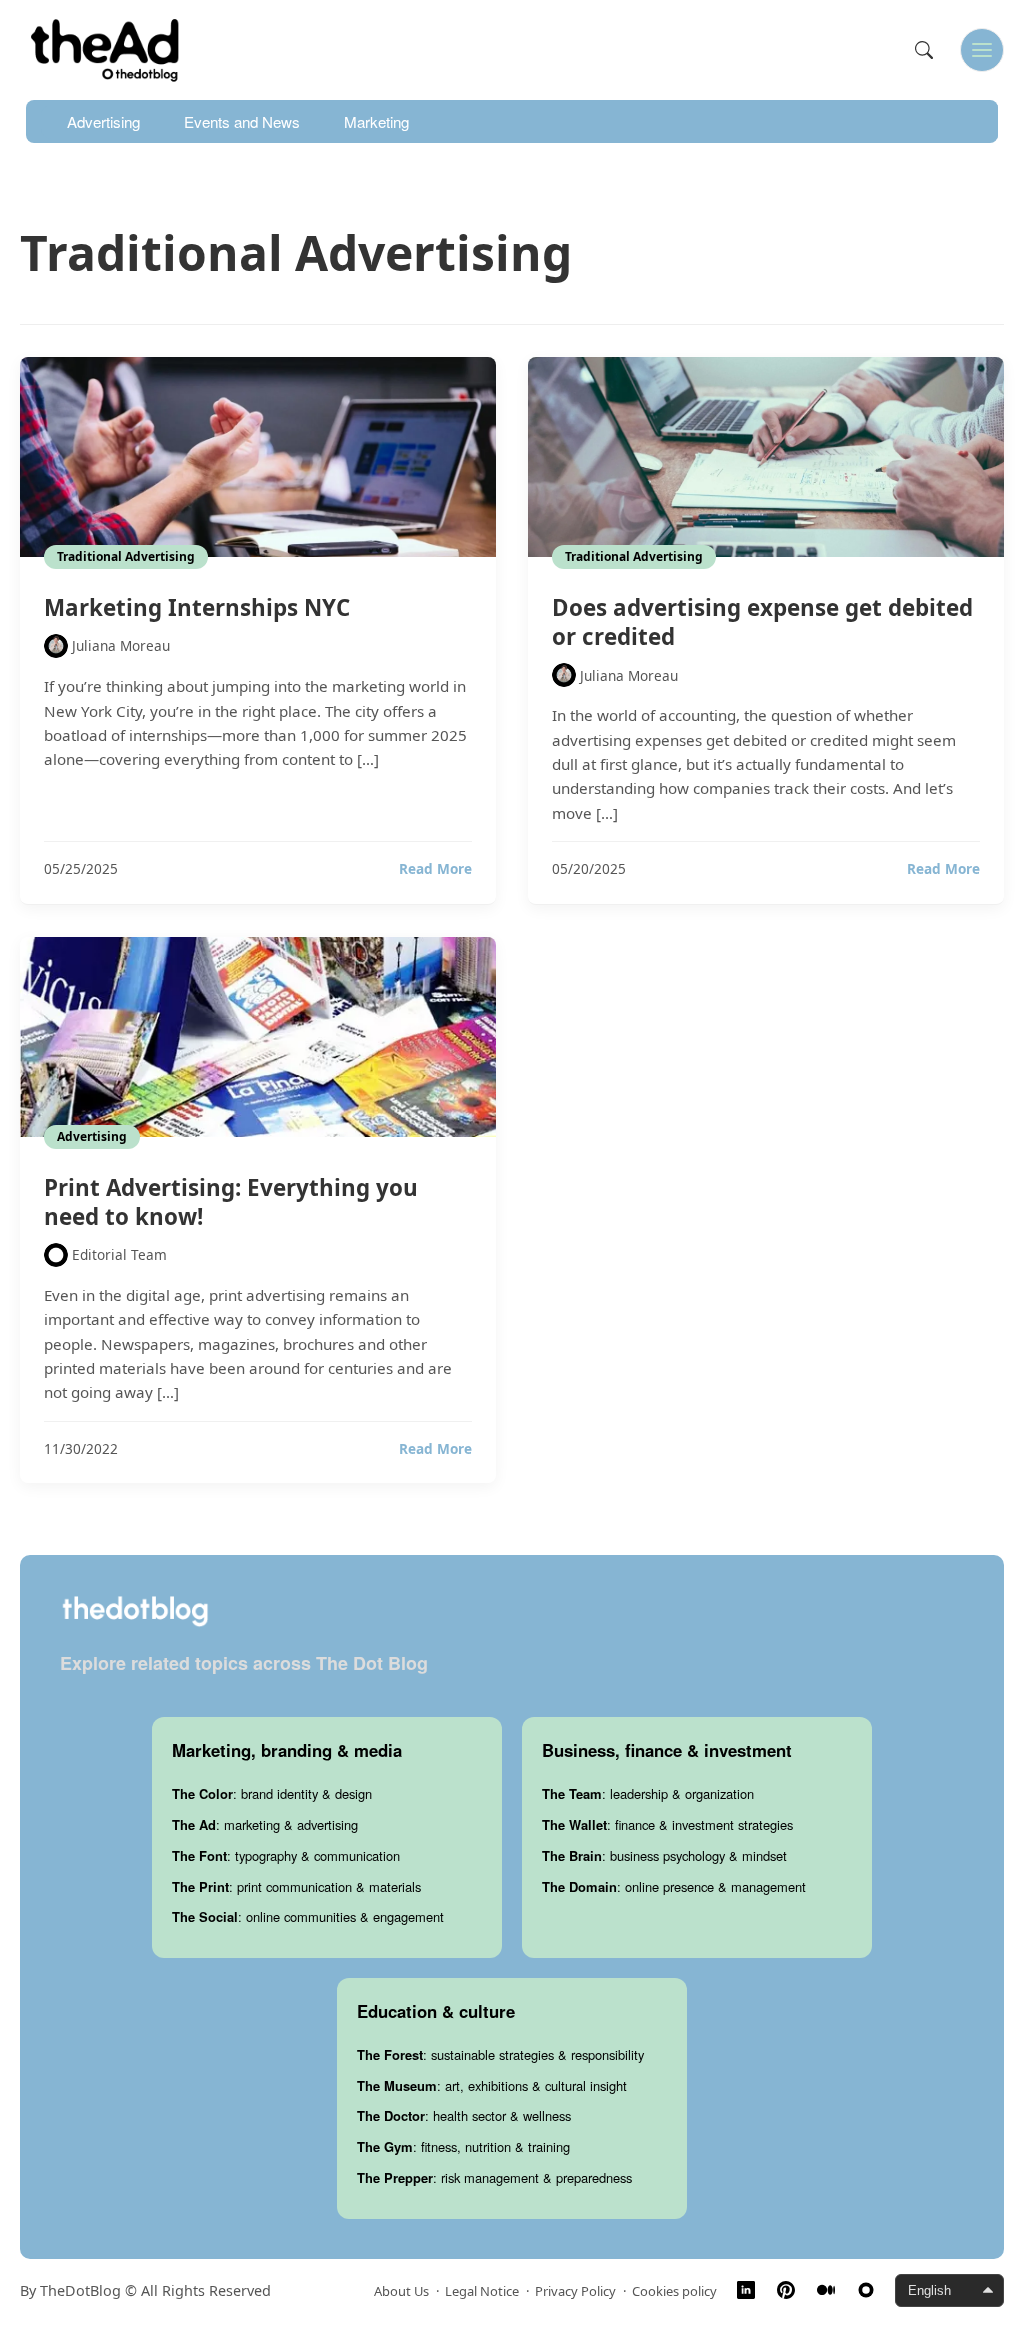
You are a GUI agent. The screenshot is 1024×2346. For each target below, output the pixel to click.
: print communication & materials (296, 1886)
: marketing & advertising (265, 1824)
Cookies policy (674, 2291)
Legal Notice (482, 2291)
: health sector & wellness (464, 2115)
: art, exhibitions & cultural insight (492, 2085)
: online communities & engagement (308, 1916)
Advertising (103, 121)
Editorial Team (119, 1254)
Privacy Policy (575, 2291)
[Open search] (924, 50)
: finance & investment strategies (667, 1824)
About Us (401, 2291)
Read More (435, 869)
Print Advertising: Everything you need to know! (231, 1202)
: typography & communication (286, 1855)
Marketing (376, 121)
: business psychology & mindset (664, 1855)
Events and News (242, 121)
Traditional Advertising (126, 556)
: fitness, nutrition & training (463, 2146)
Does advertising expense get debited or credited (762, 622)
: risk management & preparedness (494, 2177)
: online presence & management (674, 1886)
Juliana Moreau (121, 645)
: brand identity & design (272, 1793)
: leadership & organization (648, 1793)
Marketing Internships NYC (197, 607)
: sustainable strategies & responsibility (500, 2054)
